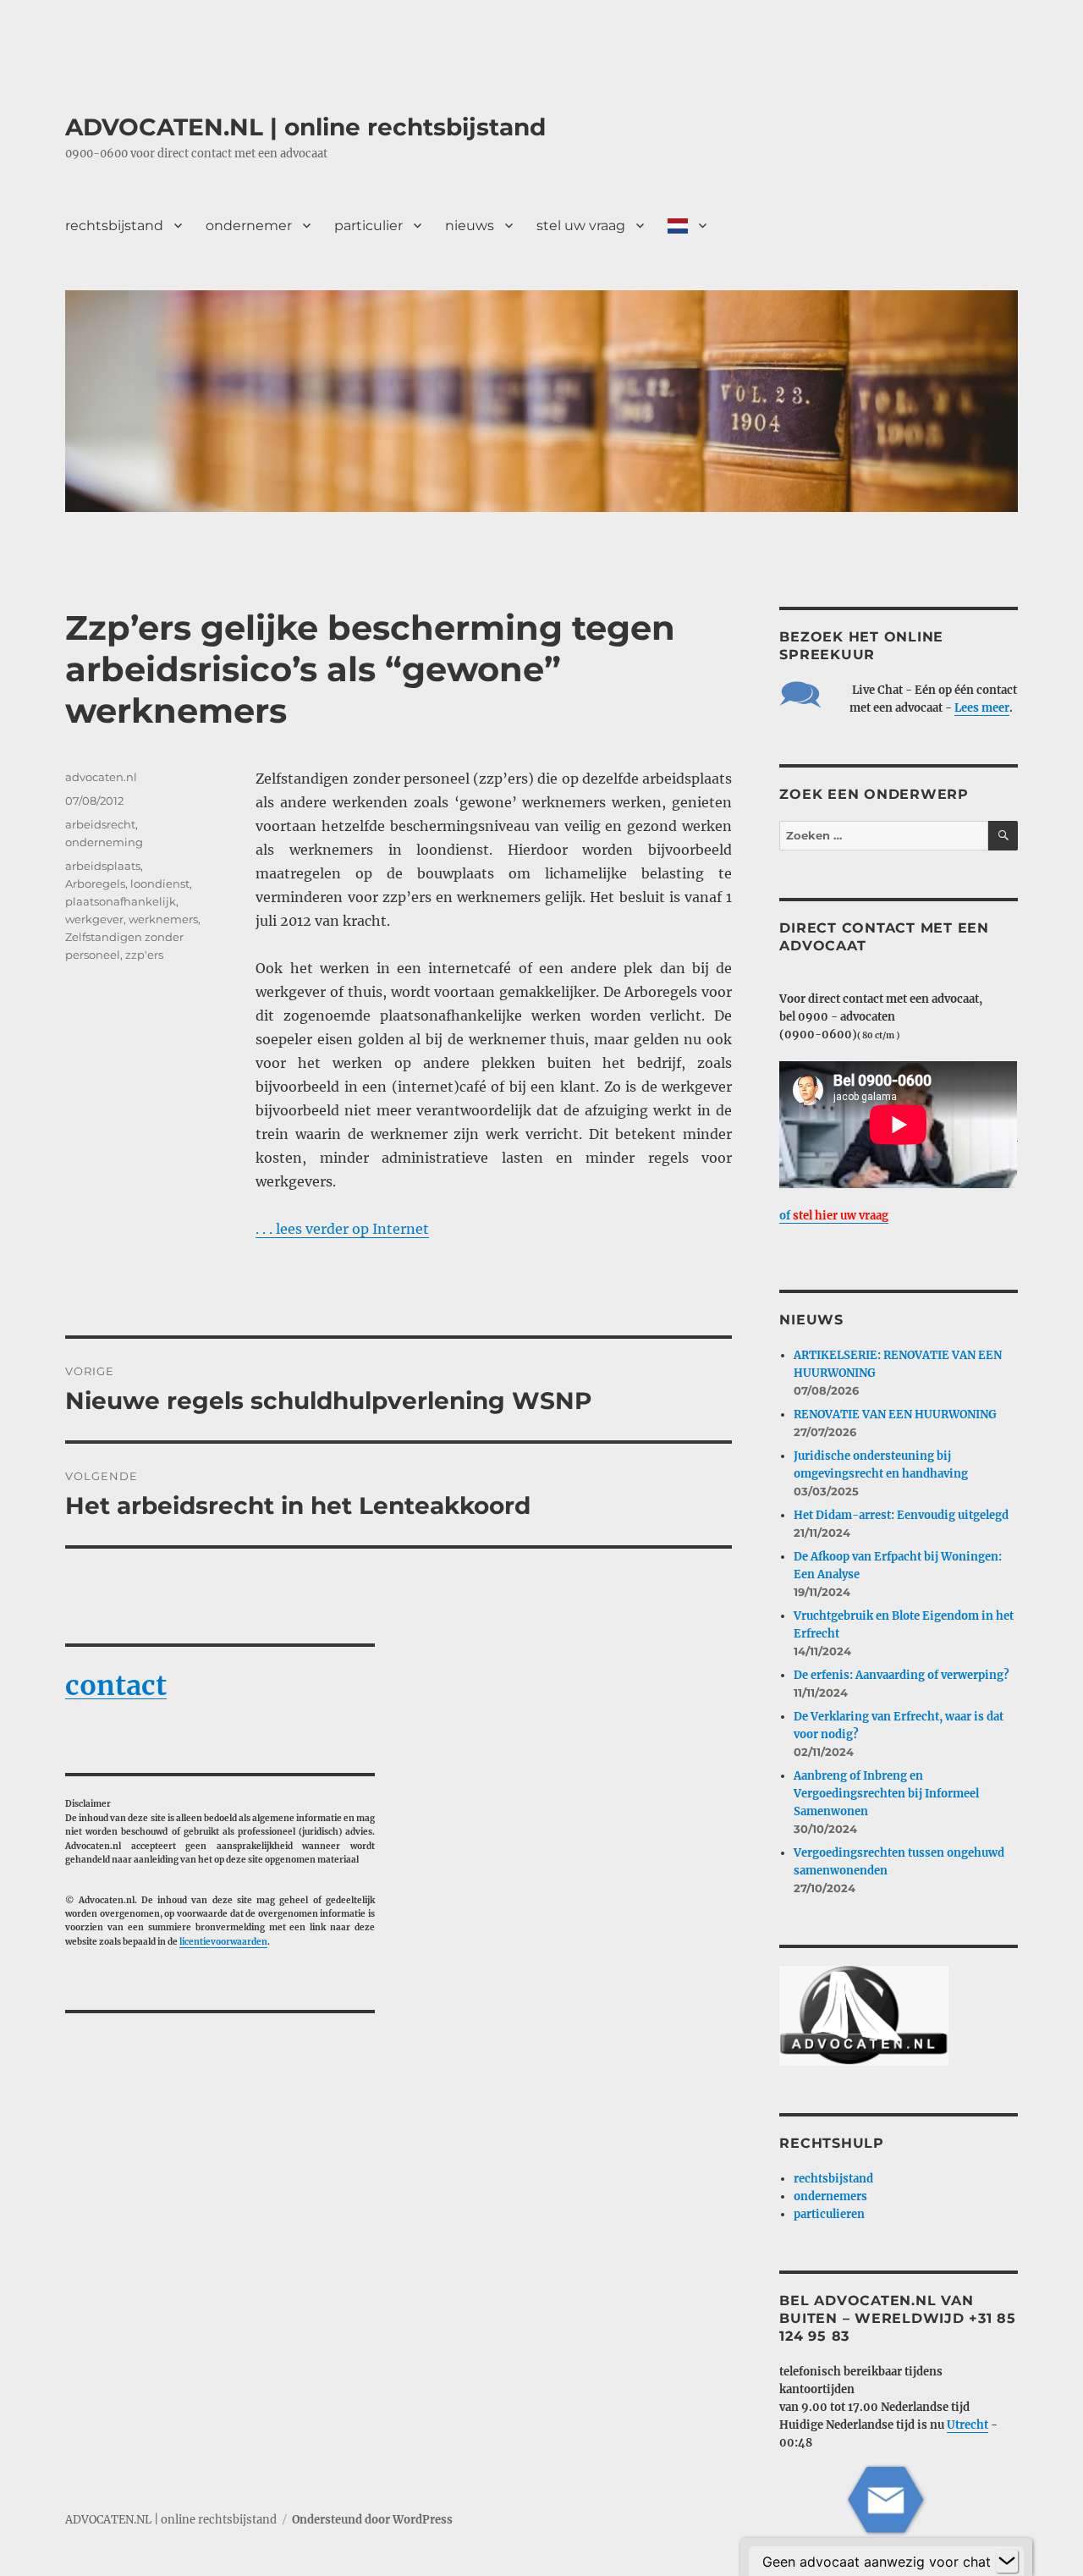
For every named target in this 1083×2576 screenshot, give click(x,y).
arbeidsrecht (100, 824)
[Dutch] (687, 225)
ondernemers (830, 2196)
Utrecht (968, 2425)
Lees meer (982, 708)
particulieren (829, 2214)
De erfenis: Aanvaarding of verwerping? (902, 1675)
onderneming (104, 842)
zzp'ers (144, 955)
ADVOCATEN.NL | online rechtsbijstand (305, 127)
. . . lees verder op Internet (342, 1229)
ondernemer (249, 226)
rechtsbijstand (114, 226)
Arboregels (95, 883)
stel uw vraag (581, 226)
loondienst (160, 883)
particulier (368, 226)
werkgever (94, 919)
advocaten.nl (101, 777)
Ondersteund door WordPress (372, 2520)
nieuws (470, 226)
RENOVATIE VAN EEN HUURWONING (895, 1415)
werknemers (163, 919)
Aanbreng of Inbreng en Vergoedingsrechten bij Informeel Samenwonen (886, 1794)
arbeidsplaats (103, 866)
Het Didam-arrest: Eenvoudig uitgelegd (901, 1515)
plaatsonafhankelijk (121, 901)
